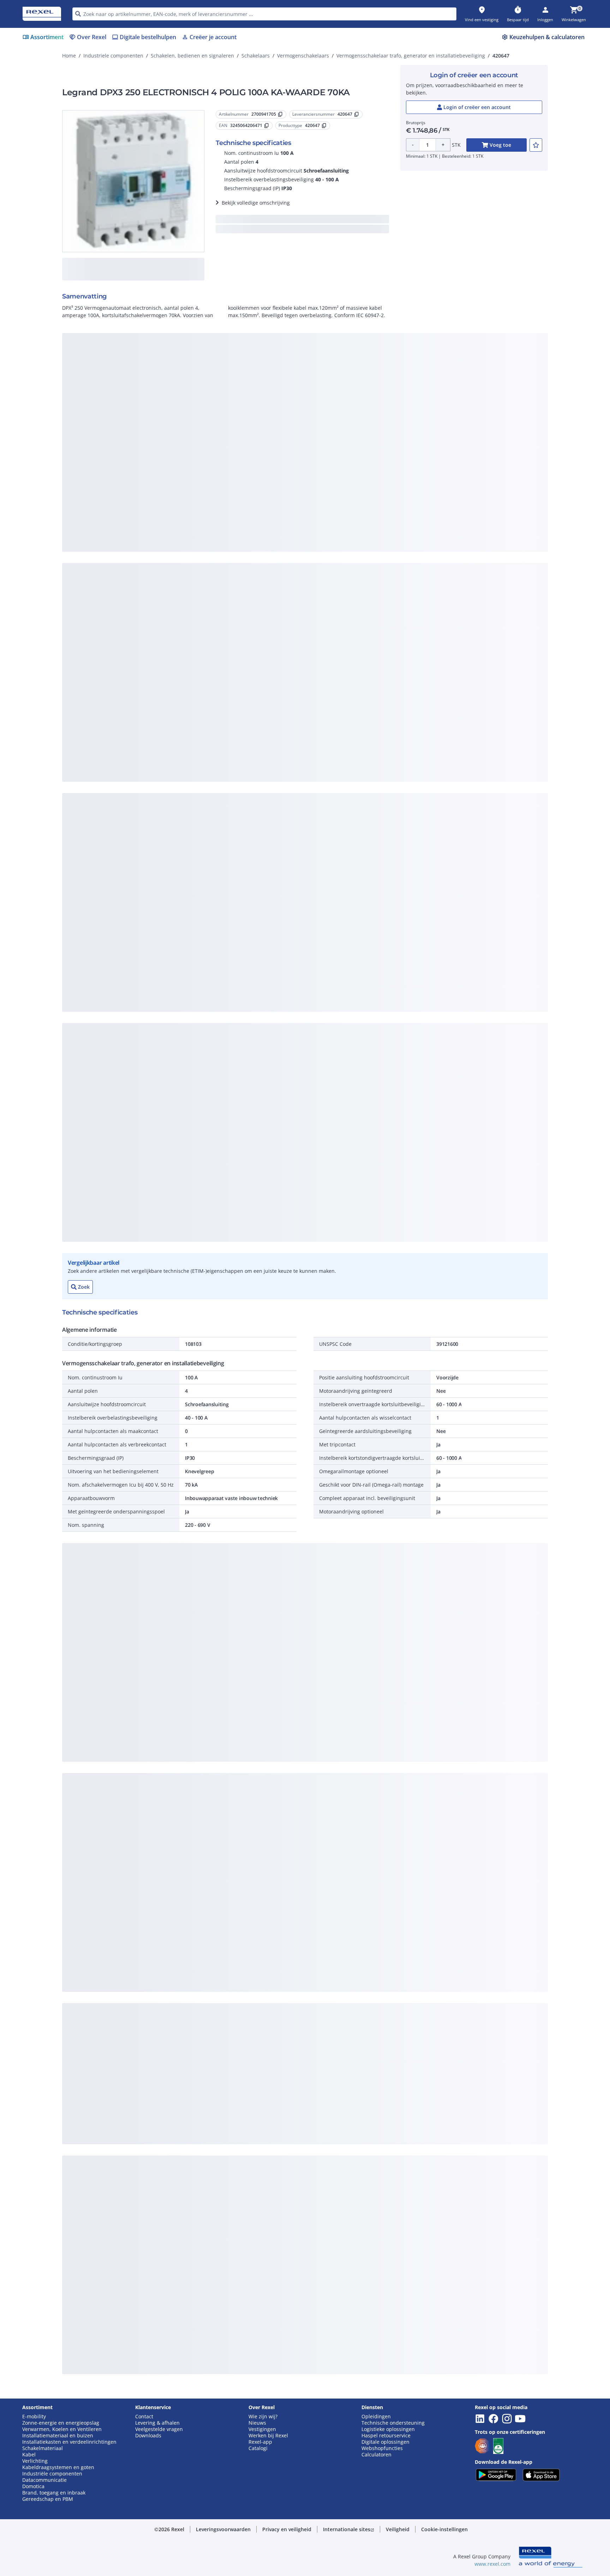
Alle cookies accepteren (384, 484)
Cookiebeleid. (229, 368)
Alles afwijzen (329, 484)
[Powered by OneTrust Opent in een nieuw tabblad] (392, 505)
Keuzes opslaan (227, 484)
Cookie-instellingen (232, 455)
